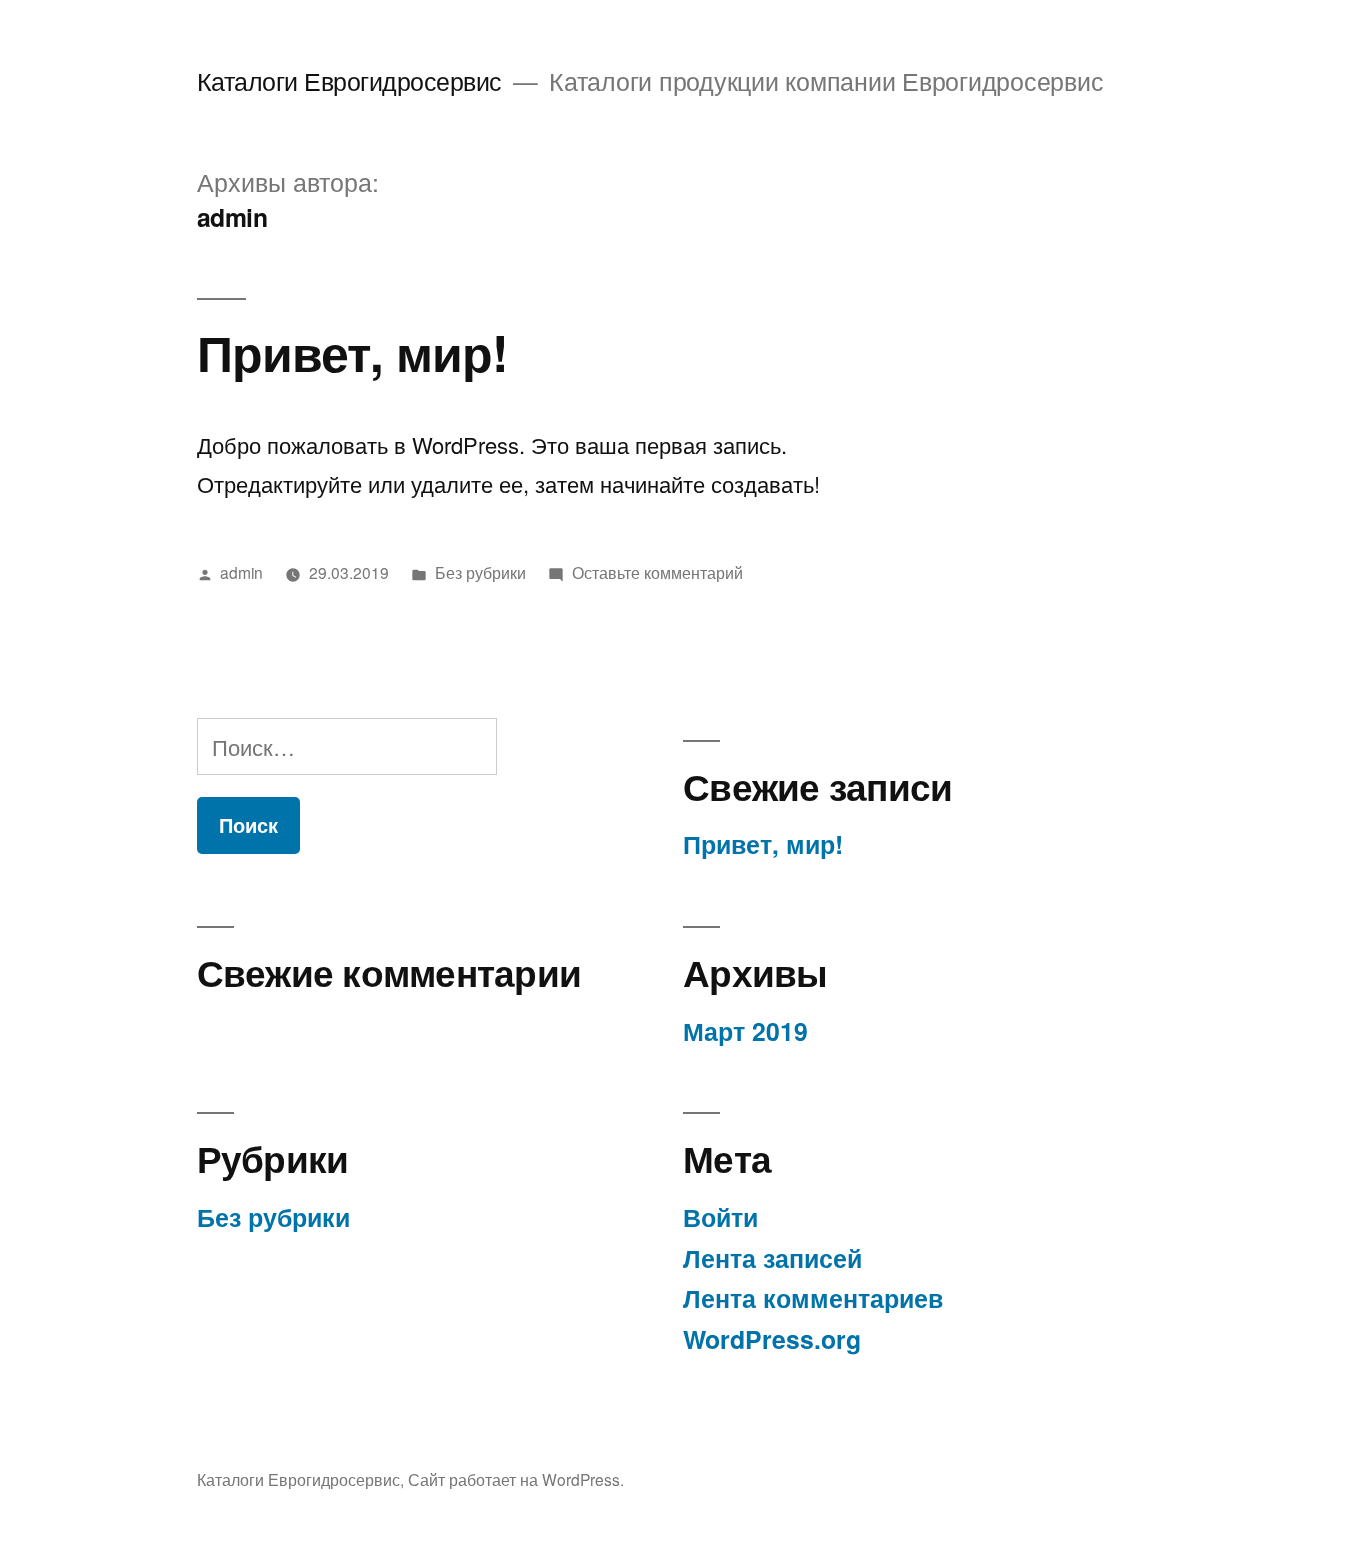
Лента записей (772, 1258)
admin (241, 572)
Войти (720, 1217)
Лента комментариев (813, 1298)
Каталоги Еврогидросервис (349, 80)
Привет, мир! (352, 351)
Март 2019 (745, 1031)
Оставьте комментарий (657, 572)
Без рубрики (480, 572)
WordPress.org (772, 1339)
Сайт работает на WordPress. (516, 1479)
